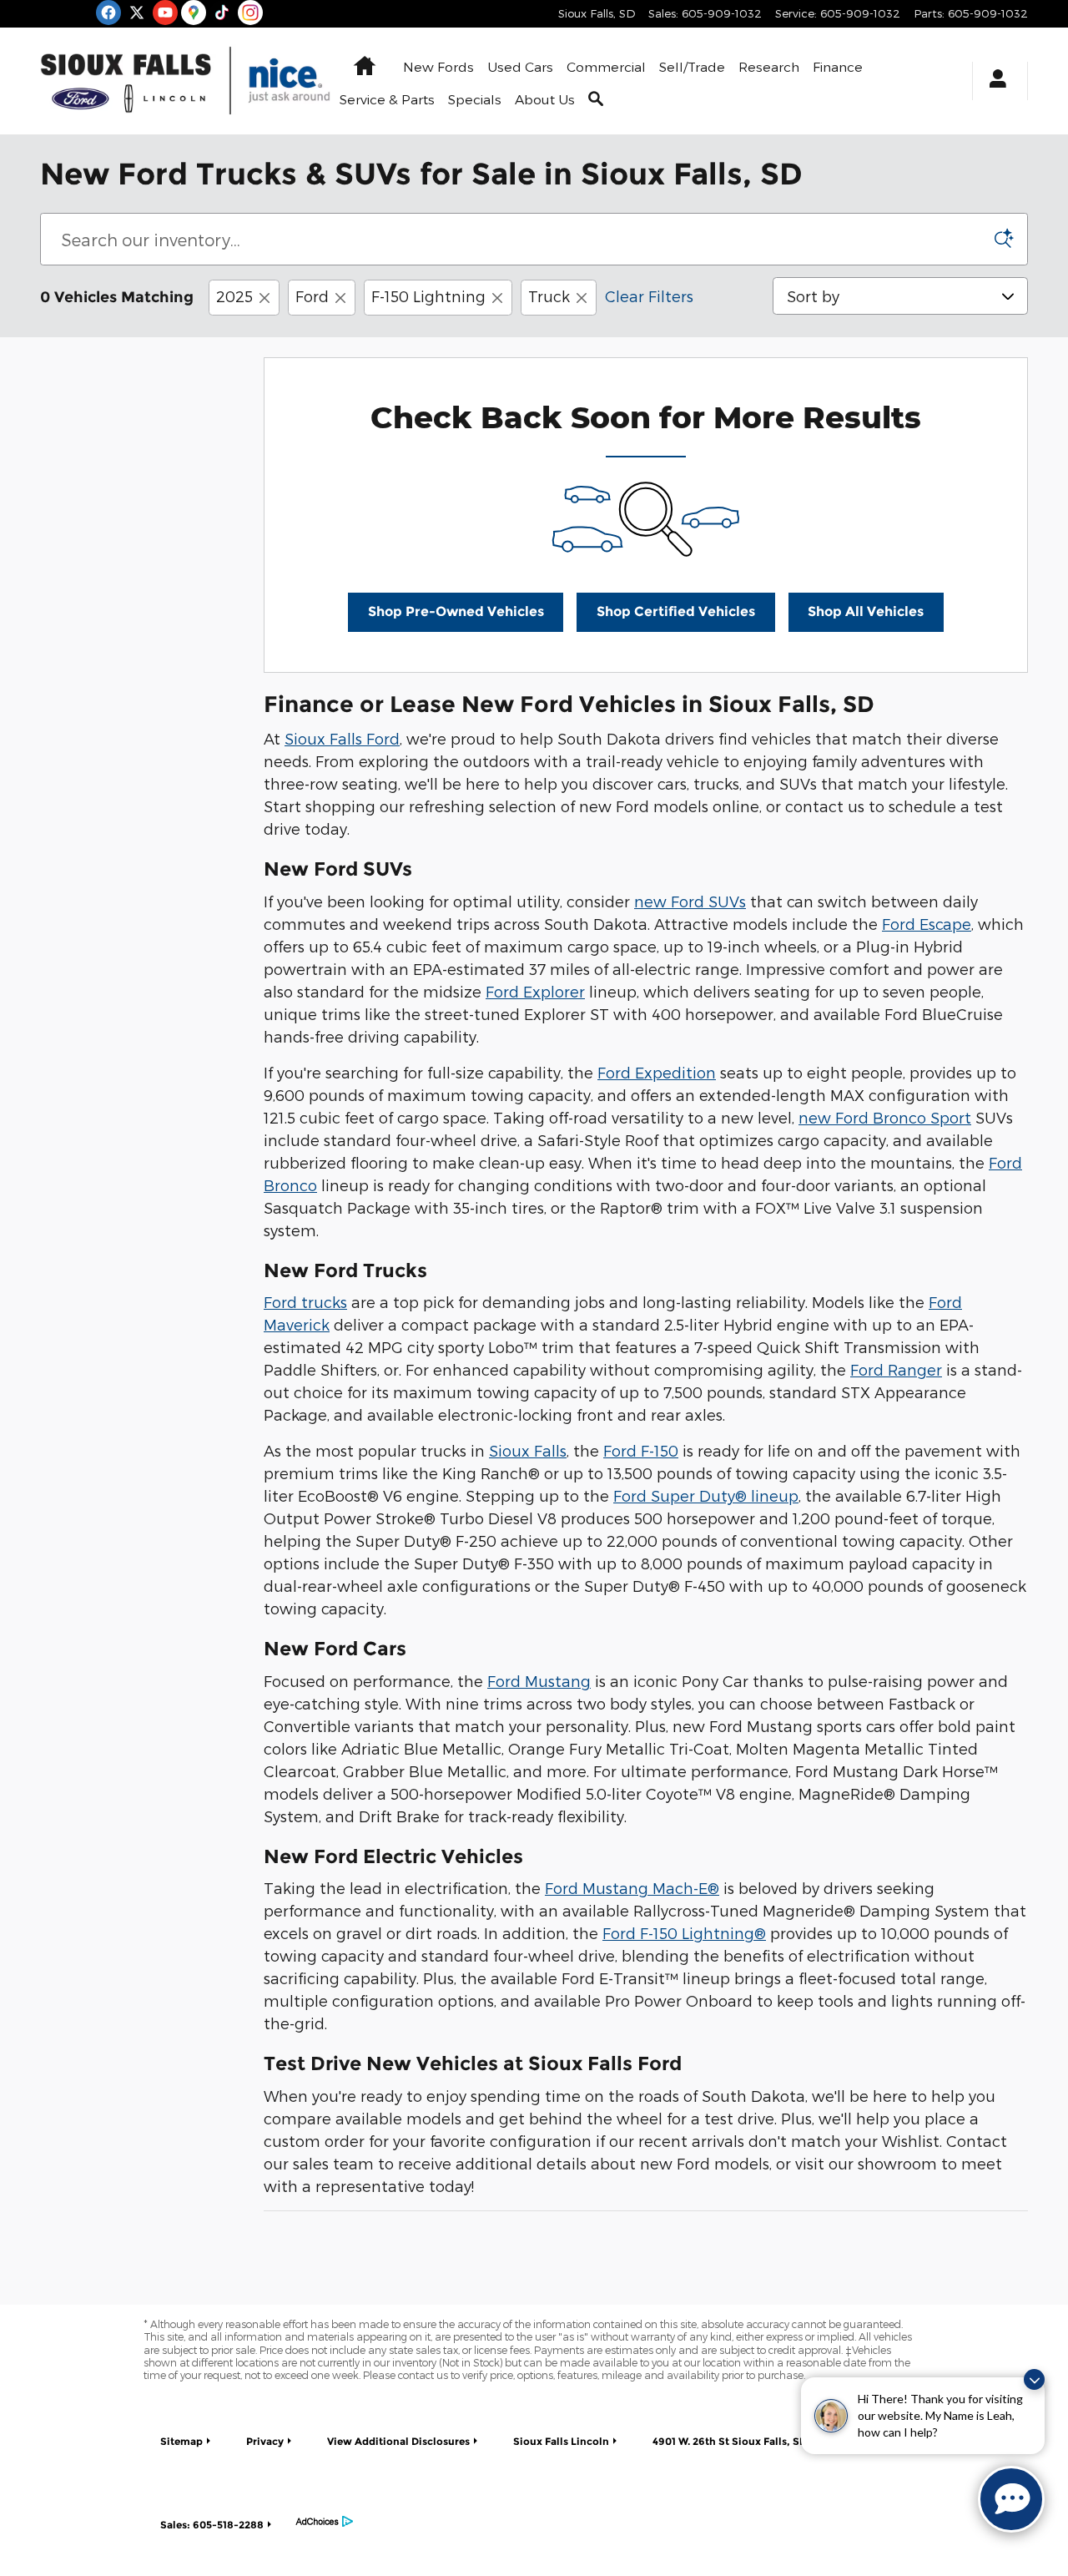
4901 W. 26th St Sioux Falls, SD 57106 (746, 2441)
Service (387, 99)
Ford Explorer (535, 991)
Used (520, 66)
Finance (838, 66)
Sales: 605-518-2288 (212, 2525)
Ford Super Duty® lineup (706, 1495)
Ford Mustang (539, 1681)
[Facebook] (108, 13)
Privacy (265, 2441)
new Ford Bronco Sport (885, 1117)
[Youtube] (165, 13)
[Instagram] (250, 13)
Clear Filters (649, 296)
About (545, 99)
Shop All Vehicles (866, 611)
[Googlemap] (194, 13)
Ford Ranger (896, 1369)
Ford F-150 (641, 1450)
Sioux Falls (528, 1450)
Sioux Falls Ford (342, 738)
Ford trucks (305, 1302)
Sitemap (181, 2441)
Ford (312, 296)
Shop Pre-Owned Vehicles (456, 611)
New (438, 66)
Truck (549, 296)
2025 (234, 296)
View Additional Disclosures (398, 2441)
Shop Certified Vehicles (676, 611)
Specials (475, 99)
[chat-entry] (1011, 2499)
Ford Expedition (657, 1072)
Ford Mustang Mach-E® (632, 1888)
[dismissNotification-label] (1034, 2379)
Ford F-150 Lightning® (684, 1933)
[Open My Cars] (993, 81)
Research (769, 66)
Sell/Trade (692, 66)
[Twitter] (137, 13)
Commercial (606, 66)
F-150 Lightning (428, 296)
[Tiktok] (222, 13)
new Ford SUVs (690, 901)
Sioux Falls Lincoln (561, 2441)
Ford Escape (927, 924)
